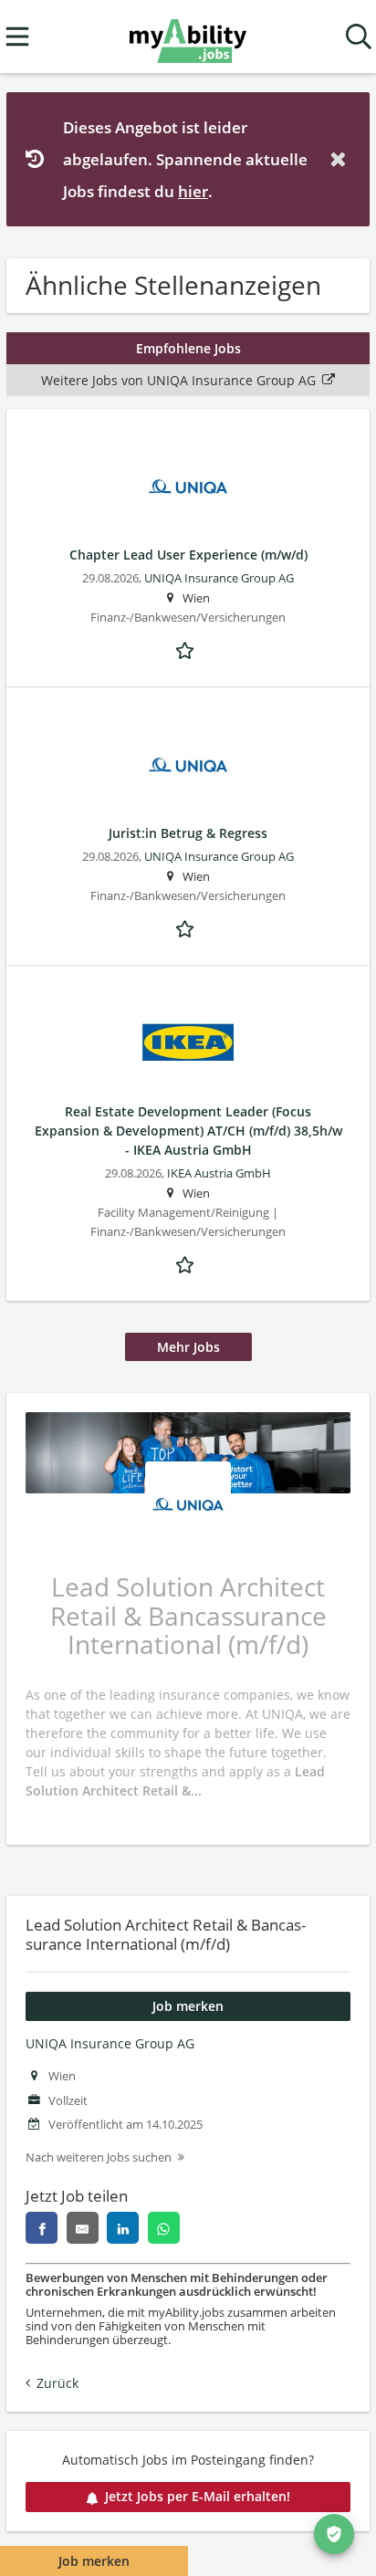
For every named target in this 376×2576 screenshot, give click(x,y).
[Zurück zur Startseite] (188, 37)
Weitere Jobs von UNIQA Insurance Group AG (178, 380)
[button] (341, 159)
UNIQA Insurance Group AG (110, 2043)
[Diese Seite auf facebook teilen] (42, 2228)
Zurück (57, 2383)
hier (193, 191)
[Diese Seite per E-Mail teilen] (83, 2228)
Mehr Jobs (188, 1347)
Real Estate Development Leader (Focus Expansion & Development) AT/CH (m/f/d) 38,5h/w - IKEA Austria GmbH (188, 1131)
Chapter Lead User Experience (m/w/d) (188, 555)
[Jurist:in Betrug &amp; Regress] (188, 765)
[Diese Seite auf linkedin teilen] (123, 2228)
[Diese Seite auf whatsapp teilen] (164, 2228)
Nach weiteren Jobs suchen (99, 2157)
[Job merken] (188, 649)
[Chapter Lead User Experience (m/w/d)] (188, 487)
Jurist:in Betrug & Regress (188, 833)
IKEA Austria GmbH (219, 1173)
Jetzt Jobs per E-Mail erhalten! (198, 2496)
